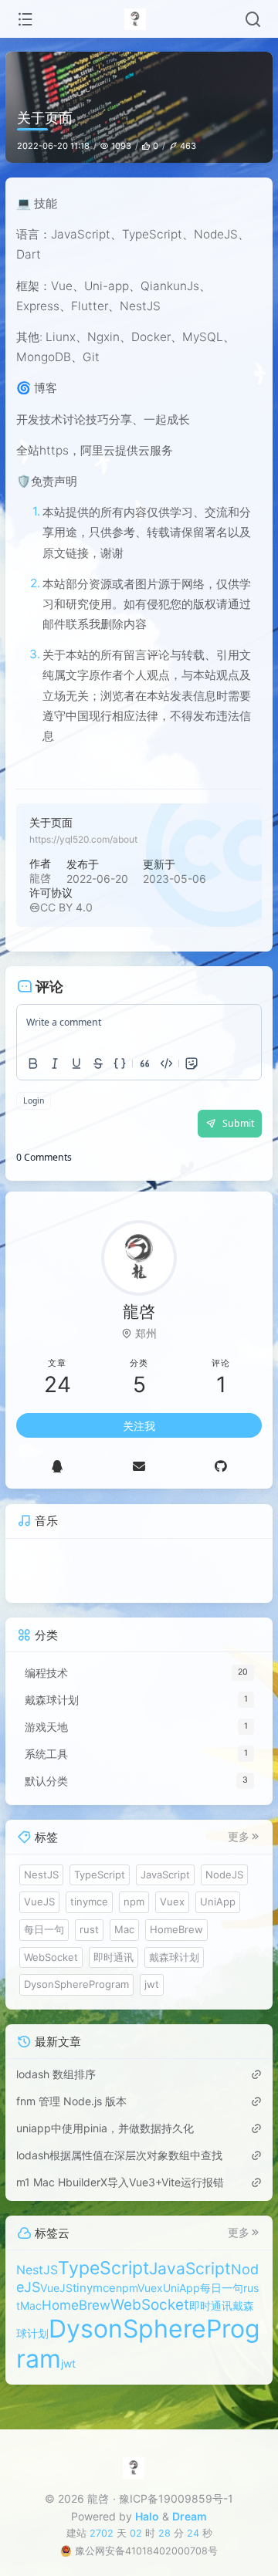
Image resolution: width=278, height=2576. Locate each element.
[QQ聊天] (57, 1481)
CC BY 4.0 (66, 907)
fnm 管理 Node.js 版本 (71, 2116)
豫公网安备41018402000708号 (146, 2551)
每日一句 (44, 1945)
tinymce (89, 1917)
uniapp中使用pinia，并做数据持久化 (105, 2143)
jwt (152, 2000)
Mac (124, 1945)
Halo (147, 2516)
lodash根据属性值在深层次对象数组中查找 (119, 2170)
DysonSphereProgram (76, 2000)
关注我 (139, 1440)
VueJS (39, 1917)
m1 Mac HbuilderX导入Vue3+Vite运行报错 (120, 2197)
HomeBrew (176, 1945)
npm (134, 1917)
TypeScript (100, 1889)
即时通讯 (114, 1972)
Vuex (172, 1917)
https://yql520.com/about (83, 839)
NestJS (41, 1889)
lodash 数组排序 (56, 2089)
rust (89, 1945)
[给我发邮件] (139, 1481)
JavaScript (165, 1889)
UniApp (218, 1917)
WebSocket (51, 1972)
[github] (221, 1481)
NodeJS (224, 1889)
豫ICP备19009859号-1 (176, 2498)
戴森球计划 (174, 1972)
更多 (239, 1852)
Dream (190, 2516)
